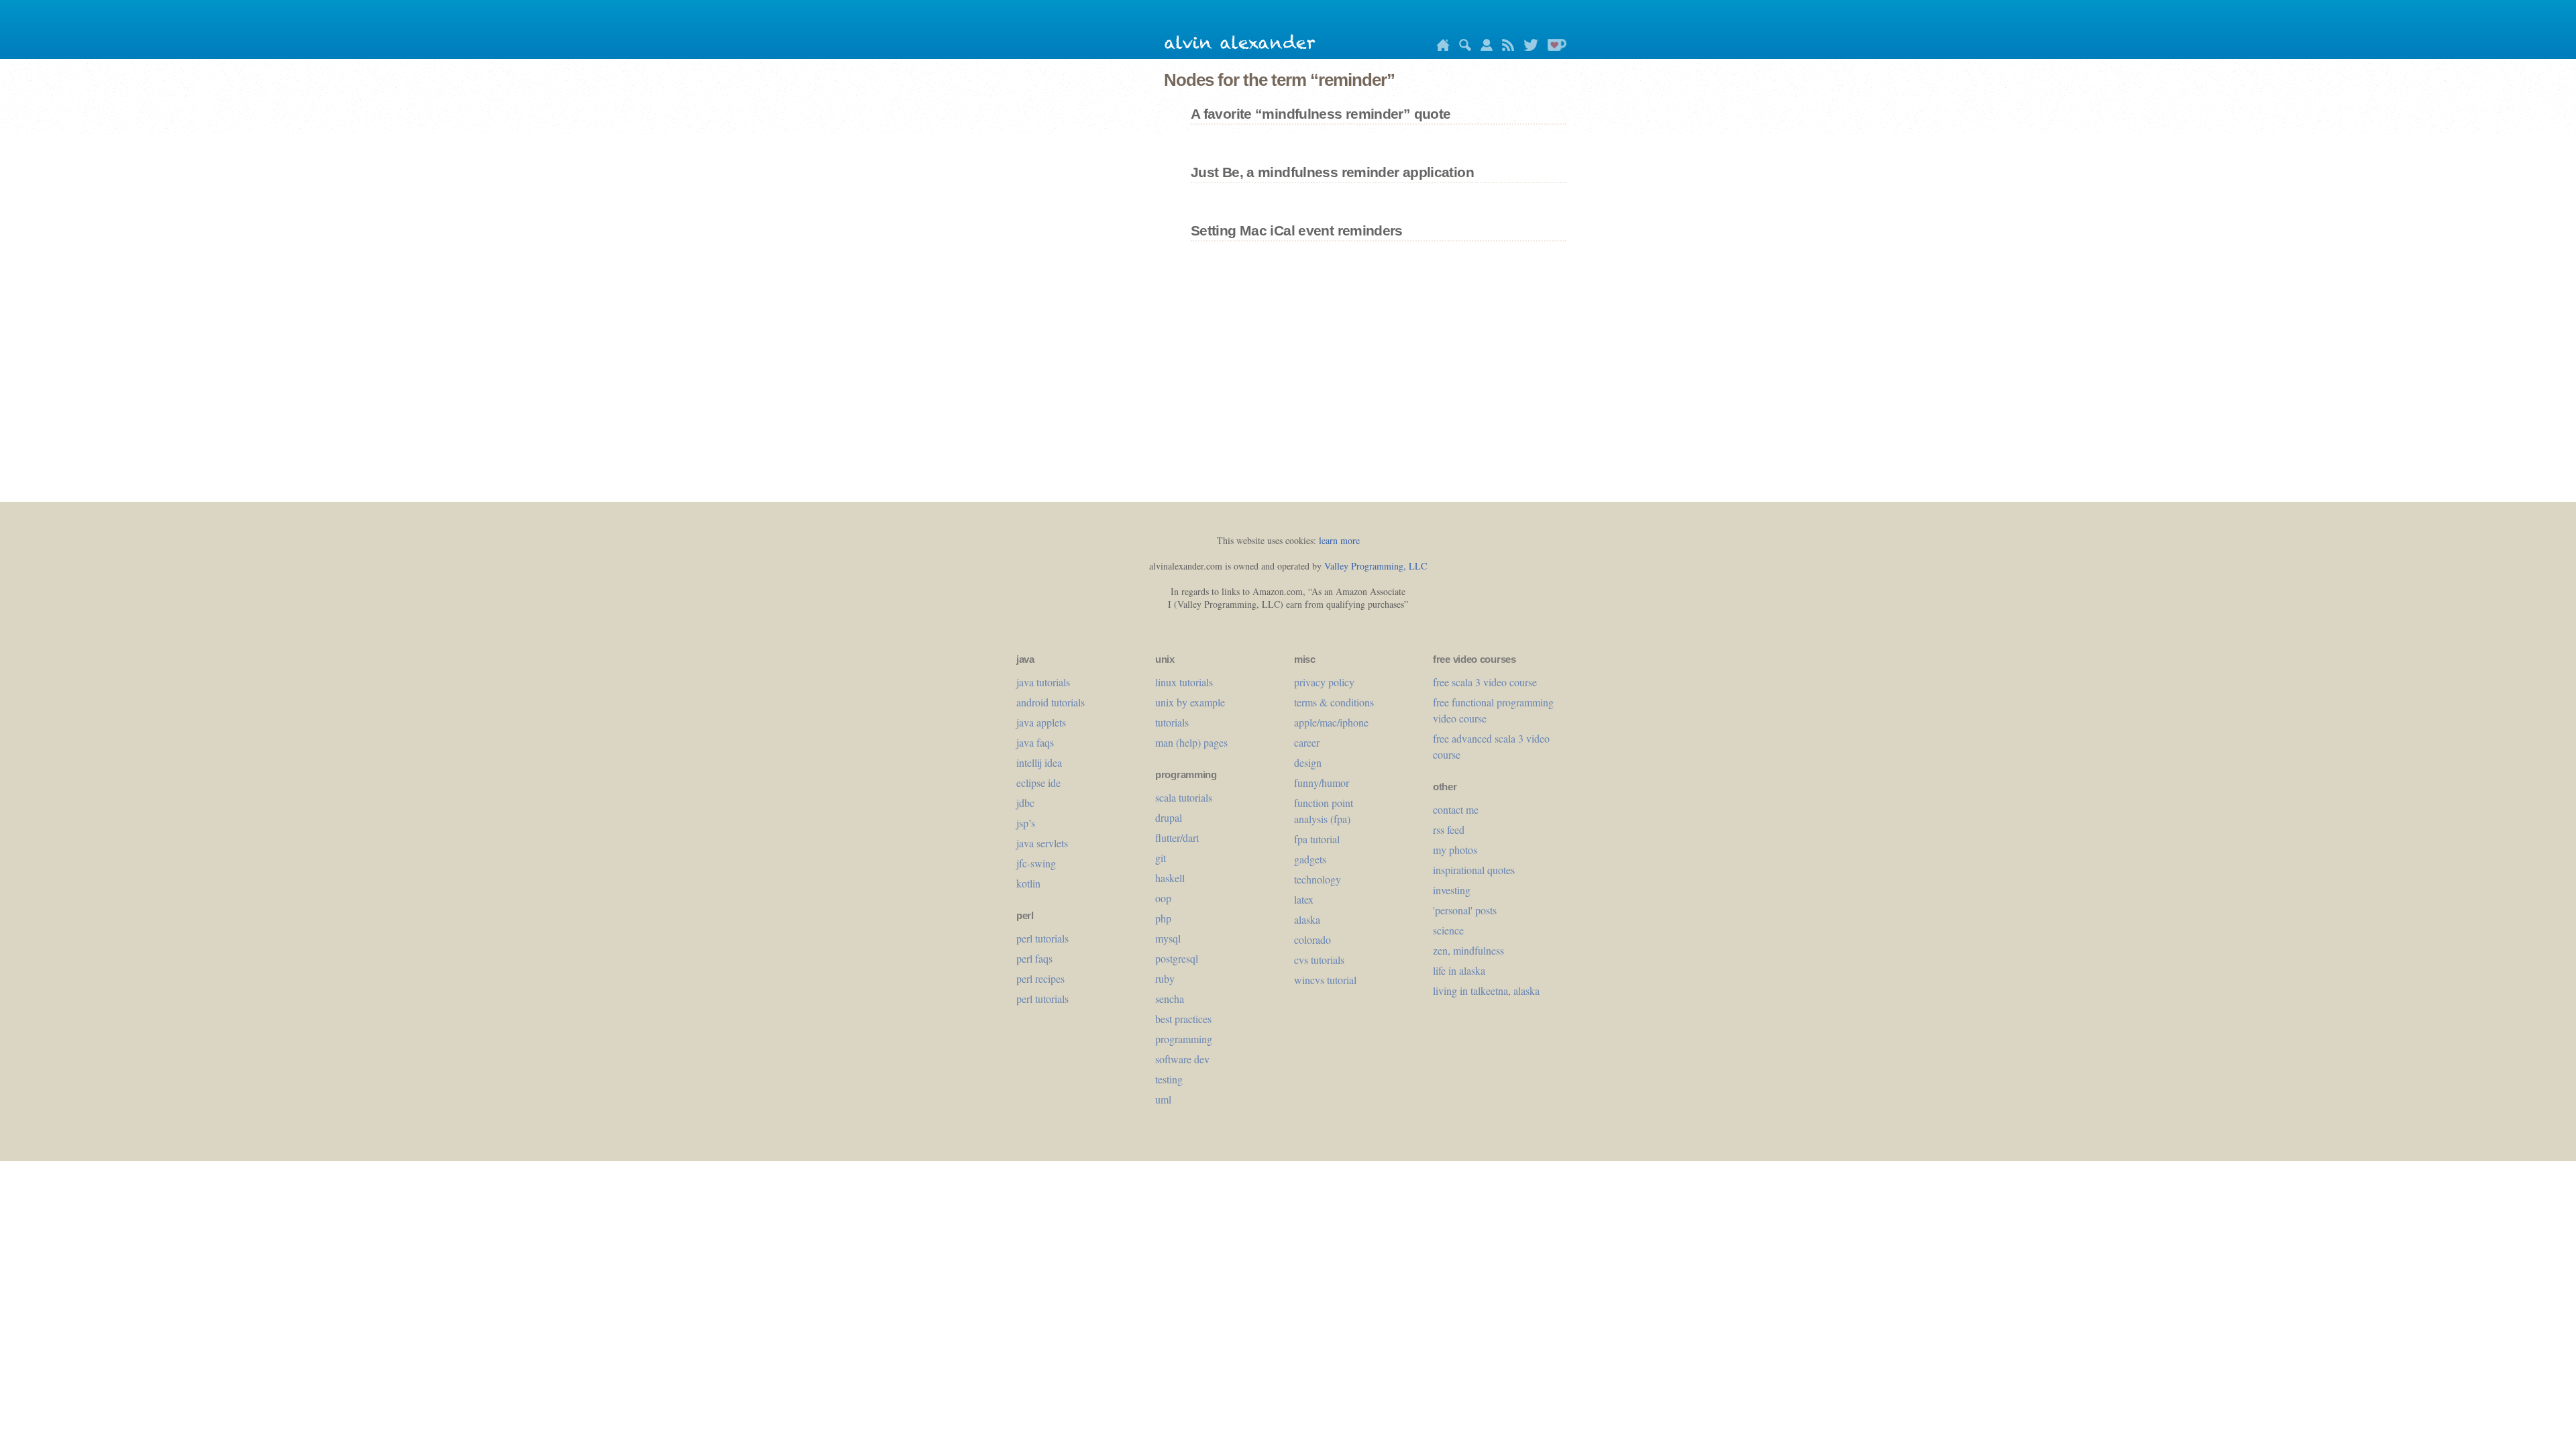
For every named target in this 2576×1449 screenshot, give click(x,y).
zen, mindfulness (1468, 950)
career (1307, 742)
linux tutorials (1184, 682)
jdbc (1025, 803)
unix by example (1190, 702)
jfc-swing (1036, 863)
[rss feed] (1505, 47)
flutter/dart (1177, 838)
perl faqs (1034, 958)
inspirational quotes (1474, 870)
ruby (1165, 978)
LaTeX (1304, 899)
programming (1184, 1039)
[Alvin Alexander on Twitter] (1527, 47)
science (1448, 930)
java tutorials (1043, 682)
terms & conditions (1334, 702)
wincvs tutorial (1325, 980)
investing (1452, 890)
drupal (1169, 817)
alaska (1307, 919)
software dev (1182, 1059)
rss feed (1449, 829)
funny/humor (1322, 783)
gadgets (1310, 859)
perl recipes (1040, 978)
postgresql (1177, 958)
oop (1163, 898)
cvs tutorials (1319, 960)
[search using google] (1462, 47)
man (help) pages (1191, 742)
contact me (1456, 809)
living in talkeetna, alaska (1486, 990)
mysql (1168, 938)
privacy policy (1324, 682)
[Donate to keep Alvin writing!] (1554, 47)
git (1161, 858)
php (1163, 918)
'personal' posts (1465, 910)
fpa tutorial (1317, 839)
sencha (1170, 999)
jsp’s (1026, 823)
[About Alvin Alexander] (1483, 47)
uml (1163, 1099)
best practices (1183, 1019)
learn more (1339, 540)
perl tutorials (1042, 938)
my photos (1455, 850)
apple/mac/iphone (1331, 722)
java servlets (1042, 843)
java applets (1041, 722)
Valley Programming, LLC (1376, 566)
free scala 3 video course (1485, 682)
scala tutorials (1184, 797)
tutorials (1172, 722)
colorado (1312, 940)
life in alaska (1459, 970)
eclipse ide (1038, 783)
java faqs (1035, 742)
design (1308, 762)
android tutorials (1051, 702)
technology (1318, 879)
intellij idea (1039, 762)
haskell (1170, 878)
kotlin (1028, 883)
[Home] (1440, 47)
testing (1169, 1079)
